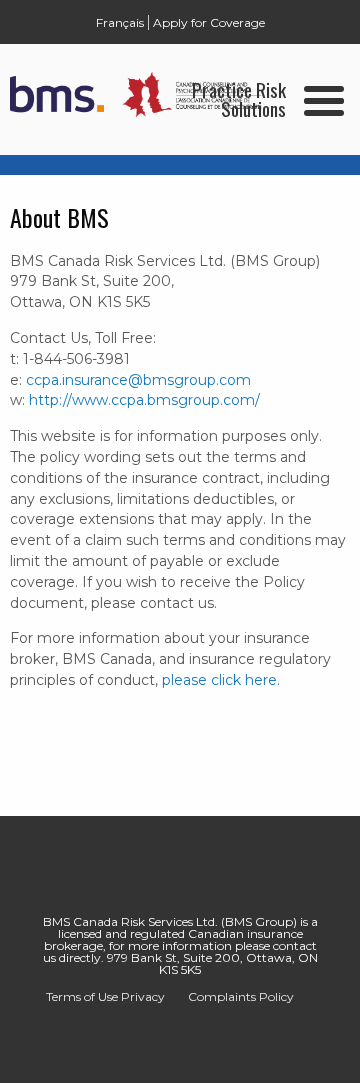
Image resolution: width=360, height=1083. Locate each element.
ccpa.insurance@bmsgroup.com (138, 380)
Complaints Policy (241, 996)
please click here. (221, 680)
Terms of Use (82, 997)
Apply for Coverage (209, 22)
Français (120, 22)
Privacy (143, 996)
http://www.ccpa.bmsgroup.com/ (144, 400)
